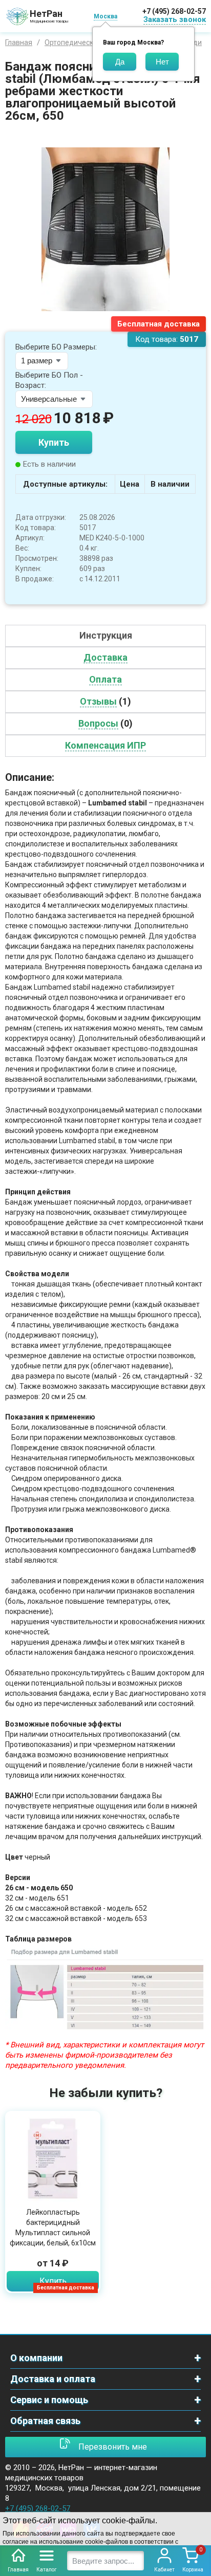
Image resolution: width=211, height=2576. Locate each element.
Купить (54, 442)
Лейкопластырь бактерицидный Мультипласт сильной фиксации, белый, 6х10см (53, 2228)
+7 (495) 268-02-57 (174, 11)
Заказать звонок (175, 19)
